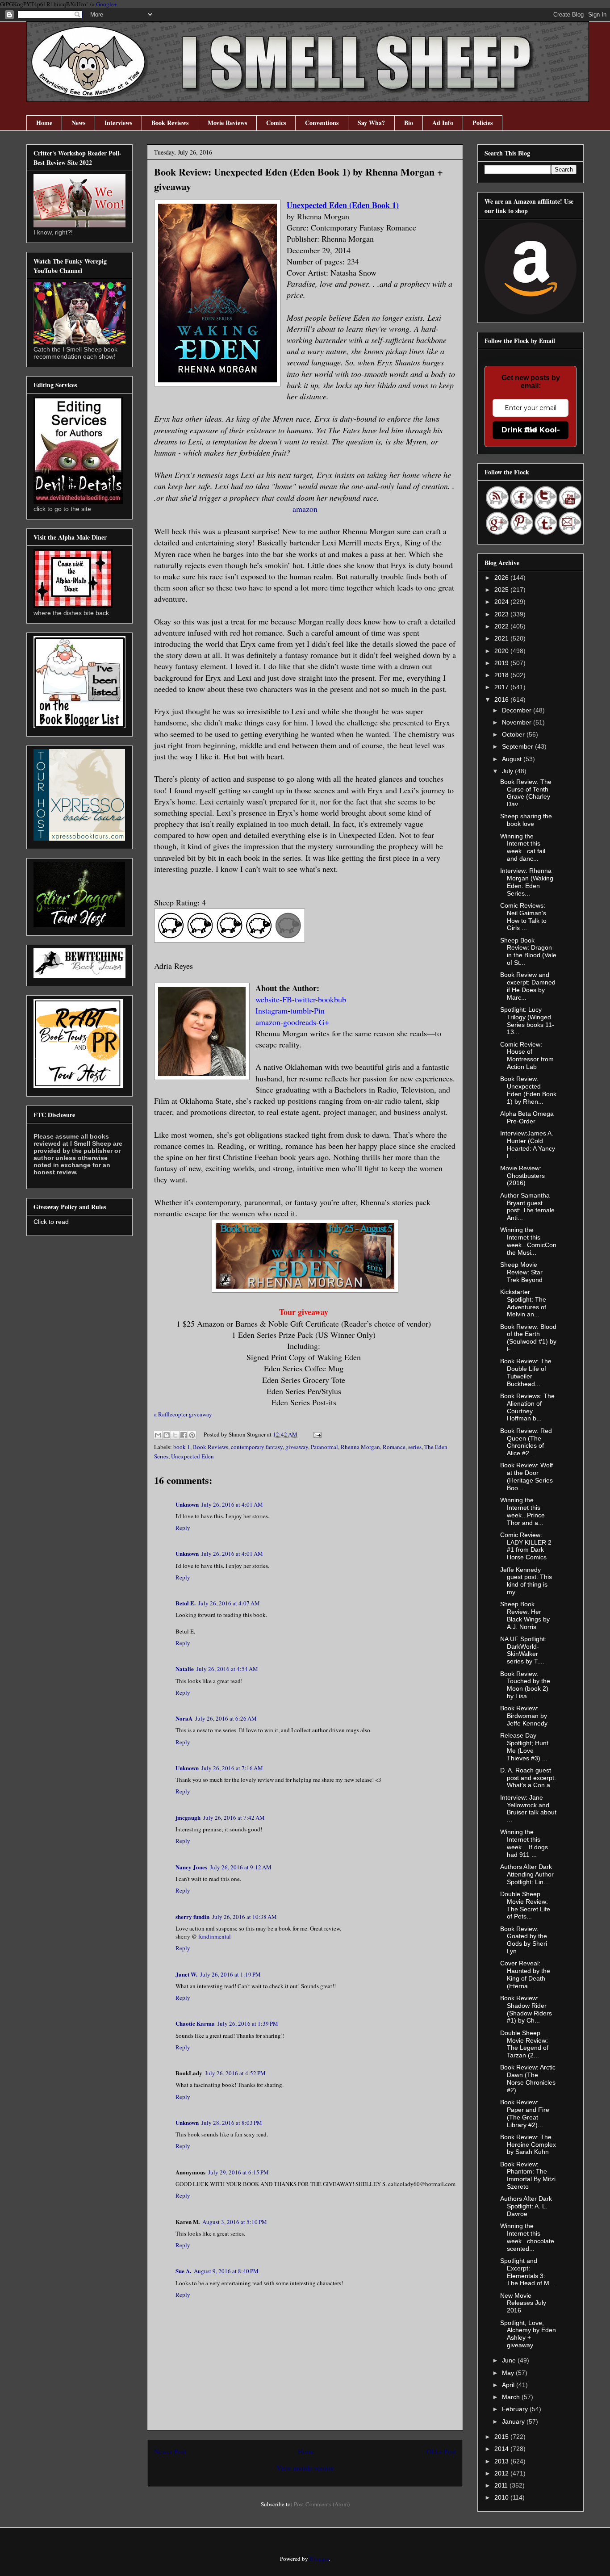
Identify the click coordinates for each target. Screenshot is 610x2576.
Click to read (51, 1222)
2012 (502, 2473)
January (514, 2421)
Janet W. (186, 1974)
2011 (502, 2485)
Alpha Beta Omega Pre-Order (527, 1117)
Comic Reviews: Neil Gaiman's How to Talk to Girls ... (523, 917)
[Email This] (158, 1435)
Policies (483, 123)
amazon (305, 509)
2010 (502, 2497)
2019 (502, 663)
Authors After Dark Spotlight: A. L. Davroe (526, 2206)
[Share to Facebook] (184, 1435)
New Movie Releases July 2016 (523, 2303)
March (512, 2397)
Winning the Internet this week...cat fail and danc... (523, 847)
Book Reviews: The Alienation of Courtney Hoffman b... (527, 1407)
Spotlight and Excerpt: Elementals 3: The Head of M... (527, 2272)
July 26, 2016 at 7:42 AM (234, 1818)
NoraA (184, 1718)
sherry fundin (192, 1916)
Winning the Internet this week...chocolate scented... (527, 2237)
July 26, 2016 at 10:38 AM (244, 1917)
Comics (276, 123)
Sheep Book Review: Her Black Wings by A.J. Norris (525, 1615)
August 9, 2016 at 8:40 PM (226, 2271)
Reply (183, 1528)
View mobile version (305, 2468)
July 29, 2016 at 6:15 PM (238, 2172)
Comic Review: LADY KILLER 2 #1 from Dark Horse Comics (526, 1546)
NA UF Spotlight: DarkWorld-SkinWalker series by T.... (523, 1650)
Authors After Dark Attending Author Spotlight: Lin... (527, 1874)
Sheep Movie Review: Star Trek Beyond (521, 1272)
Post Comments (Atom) (322, 2504)
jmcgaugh (188, 1817)
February (516, 2409)
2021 (502, 638)
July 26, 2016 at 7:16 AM (232, 1768)
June (510, 2360)
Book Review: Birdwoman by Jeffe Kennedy (524, 1716)
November (518, 722)
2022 (502, 626)
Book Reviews (170, 123)
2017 (502, 687)
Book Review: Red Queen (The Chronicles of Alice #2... (526, 1442)
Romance (394, 1447)
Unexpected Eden (192, 1456)
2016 (502, 699)
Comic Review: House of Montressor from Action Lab (527, 1056)
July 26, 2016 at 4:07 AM (229, 1603)
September (518, 746)
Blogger (319, 2559)
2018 (502, 675)
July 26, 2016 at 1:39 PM (248, 2023)
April (509, 2385)
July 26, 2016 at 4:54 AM (227, 1669)
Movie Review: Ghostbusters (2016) (522, 1176)
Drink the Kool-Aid (531, 430)
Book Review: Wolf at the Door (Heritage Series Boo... (526, 1476)
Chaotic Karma (195, 2023)
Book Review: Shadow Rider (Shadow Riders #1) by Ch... (526, 2009)
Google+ (107, 4)
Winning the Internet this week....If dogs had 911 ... (524, 1843)
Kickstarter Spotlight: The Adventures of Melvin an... (523, 1303)
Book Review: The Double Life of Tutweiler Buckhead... (526, 1372)
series (415, 1447)
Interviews (118, 123)
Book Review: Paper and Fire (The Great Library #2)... (525, 2113)
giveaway (297, 1447)
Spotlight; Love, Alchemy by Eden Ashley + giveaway (528, 2334)
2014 (502, 2449)
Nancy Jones (191, 1867)
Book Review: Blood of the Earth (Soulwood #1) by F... (528, 1338)
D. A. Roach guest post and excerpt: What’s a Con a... (528, 1778)
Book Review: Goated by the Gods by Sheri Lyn (524, 1940)
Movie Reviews (227, 123)
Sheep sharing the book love (526, 820)
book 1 (182, 1447)
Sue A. (183, 2271)
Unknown (187, 1504)
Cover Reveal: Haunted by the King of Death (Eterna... (525, 1974)
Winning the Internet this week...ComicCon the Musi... (528, 1241)
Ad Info (443, 123)
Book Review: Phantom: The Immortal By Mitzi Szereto (528, 2175)
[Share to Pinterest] (192, 1435)
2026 (502, 578)
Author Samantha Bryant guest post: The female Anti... (527, 1206)
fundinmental (215, 1936)
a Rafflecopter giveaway (183, 1414)
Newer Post (170, 2451)
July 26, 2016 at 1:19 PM (230, 1974)
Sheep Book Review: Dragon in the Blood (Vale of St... (528, 951)
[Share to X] (175, 1435)
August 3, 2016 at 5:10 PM (235, 2222)
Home (44, 123)
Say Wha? (371, 123)
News (78, 123)
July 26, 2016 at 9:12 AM (241, 1867)
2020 (502, 651)
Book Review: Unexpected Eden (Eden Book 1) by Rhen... (528, 1090)
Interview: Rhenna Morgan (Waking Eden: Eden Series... (527, 882)
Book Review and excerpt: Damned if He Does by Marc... (528, 986)
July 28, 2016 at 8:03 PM (232, 2123)
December (518, 710)
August (513, 759)
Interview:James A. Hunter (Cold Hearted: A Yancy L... (528, 1144)
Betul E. (186, 1603)
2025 (502, 590)
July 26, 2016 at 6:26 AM (226, 1718)
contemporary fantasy (257, 1447)
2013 (502, 2461)
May (509, 2373)
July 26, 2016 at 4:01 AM (232, 1504)
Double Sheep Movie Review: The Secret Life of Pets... (525, 1905)
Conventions (322, 123)
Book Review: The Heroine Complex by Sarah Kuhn (528, 2145)
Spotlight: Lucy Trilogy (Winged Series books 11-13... (527, 1021)
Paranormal (324, 1447)
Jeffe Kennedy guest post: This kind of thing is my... (526, 1581)
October (514, 734)
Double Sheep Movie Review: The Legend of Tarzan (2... (524, 2044)
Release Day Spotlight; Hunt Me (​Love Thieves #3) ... (524, 1747)
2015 (502, 2437)
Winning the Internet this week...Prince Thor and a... (522, 1511)
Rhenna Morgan (360, 1447)
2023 (502, 614)
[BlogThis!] (167, 1435)
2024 (502, 602)
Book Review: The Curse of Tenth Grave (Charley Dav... (526, 793)
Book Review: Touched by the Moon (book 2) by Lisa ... (525, 1685)
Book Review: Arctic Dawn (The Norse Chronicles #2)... (528, 2078)
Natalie (185, 1669)
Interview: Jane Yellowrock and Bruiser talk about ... (528, 1809)
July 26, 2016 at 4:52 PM (235, 2073)
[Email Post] (316, 1434)
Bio (409, 123)
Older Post (441, 2451)
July (508, 771)
